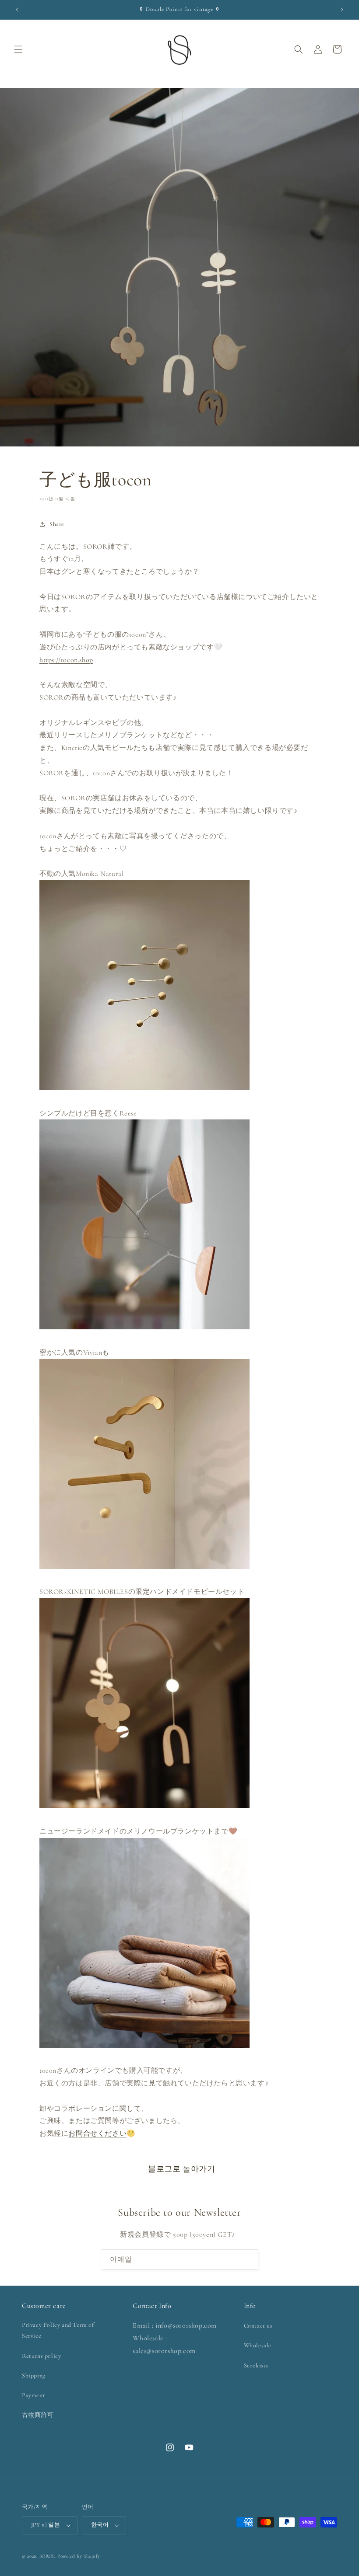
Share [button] (57, 524)
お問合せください (97, 2133)
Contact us (258, 2326)
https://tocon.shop (66, 660)
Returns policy (41, 2356)
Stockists (256, 2365)
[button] (18, 49)
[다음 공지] (342, 10)
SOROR (48, 2556)
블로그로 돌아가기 (181, 2169)
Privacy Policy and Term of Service (58, 2330)
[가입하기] (248, 2260)
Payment (33, 2395)
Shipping (34, 2376)
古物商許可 (38, 2415)
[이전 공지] (17, 10)
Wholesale (258, 2345)
